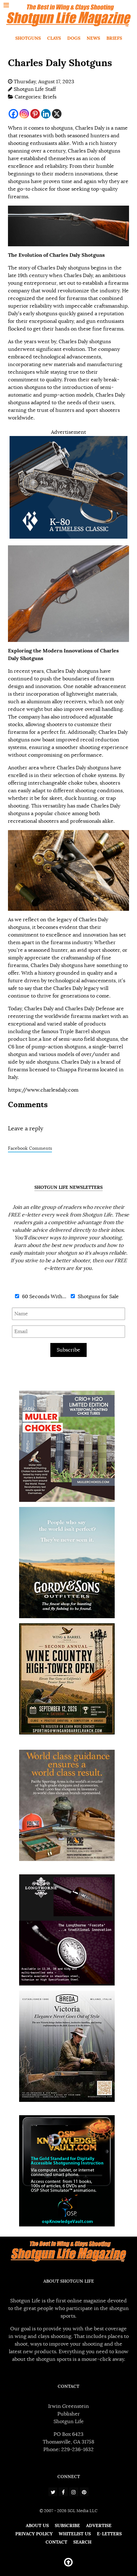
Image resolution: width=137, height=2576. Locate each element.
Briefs (114, 38)
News (93, 38)
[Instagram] (24, 114)
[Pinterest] (35, 114)
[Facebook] (13, 114)
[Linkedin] (46, 114)
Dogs (74, 38)
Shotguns (28, 38)
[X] (57, 114)
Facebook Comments (30, 1148)
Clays (54, 38)
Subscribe (68, 1350)
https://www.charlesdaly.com (43, 1090)
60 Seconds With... (43, 1297)
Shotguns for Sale (98, 1297)
